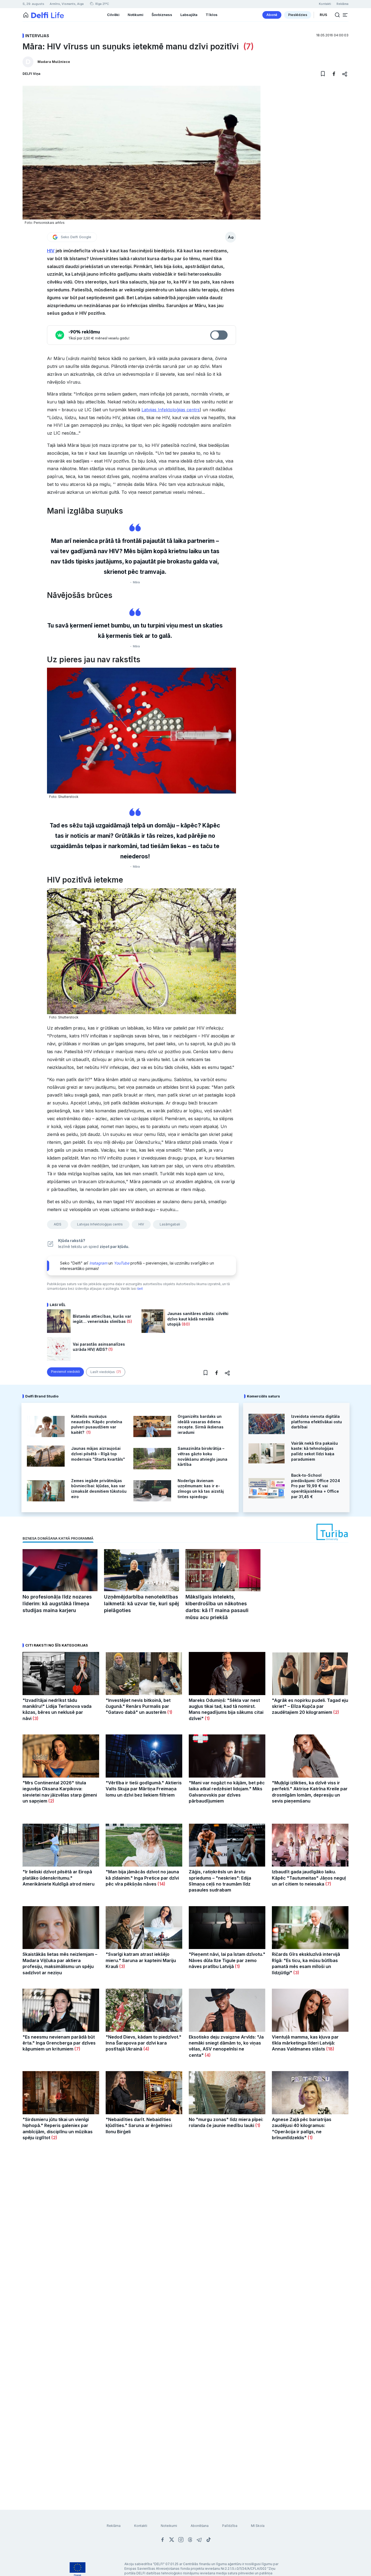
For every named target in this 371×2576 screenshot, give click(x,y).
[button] (345, 15)
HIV (51, 251)
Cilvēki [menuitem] (113, 15)
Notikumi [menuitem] (136, 15)
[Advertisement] (185, 2235)
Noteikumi (169, 2526)
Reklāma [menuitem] (342, 4)
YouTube (122, 1263)
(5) (129, 1321)
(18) (330, 2049)
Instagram (98, 1263)
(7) (247, 46)
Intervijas (37, 36)
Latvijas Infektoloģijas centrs (171, 410)
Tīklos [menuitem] (212, 15)
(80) (185, 1324)
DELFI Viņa (32, 74)
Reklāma (114, 2526)
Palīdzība (230, 2526)
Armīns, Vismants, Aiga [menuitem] (67, 4)
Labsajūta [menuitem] (189, 15)
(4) (146, 2049)
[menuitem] (272, 15)
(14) (161, 1884)
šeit (140, 1289)
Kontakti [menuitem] (325, 4)
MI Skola (258, 2526)
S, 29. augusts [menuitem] (33, 4)
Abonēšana (200, 2526)
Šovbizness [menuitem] (162, 15)
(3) (35, 1718)
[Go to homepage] (26, 15)
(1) (110, 1349)
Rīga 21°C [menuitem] (102, 4)
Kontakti (141, 2526)
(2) (336, 1712)
